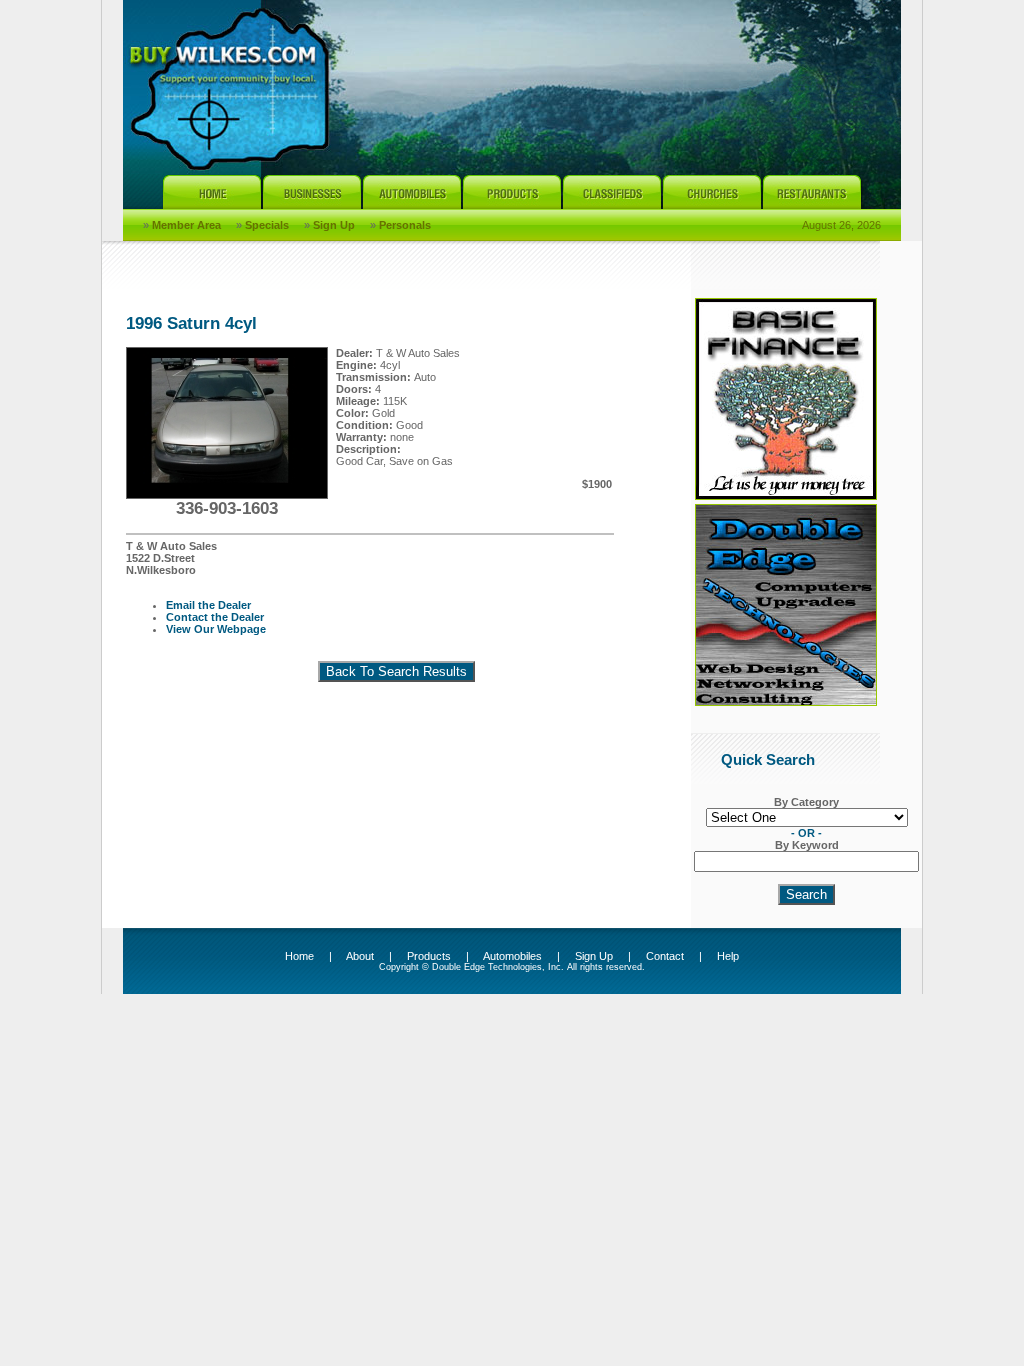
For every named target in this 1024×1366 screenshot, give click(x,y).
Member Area (186, 225)
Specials (267, 225)
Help (728, 956)
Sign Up (334, 225)
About (360, 956)
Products (429, 956)
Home (299, 956)
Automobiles (512, 956)
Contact (665, 956)
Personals (405, 225)
